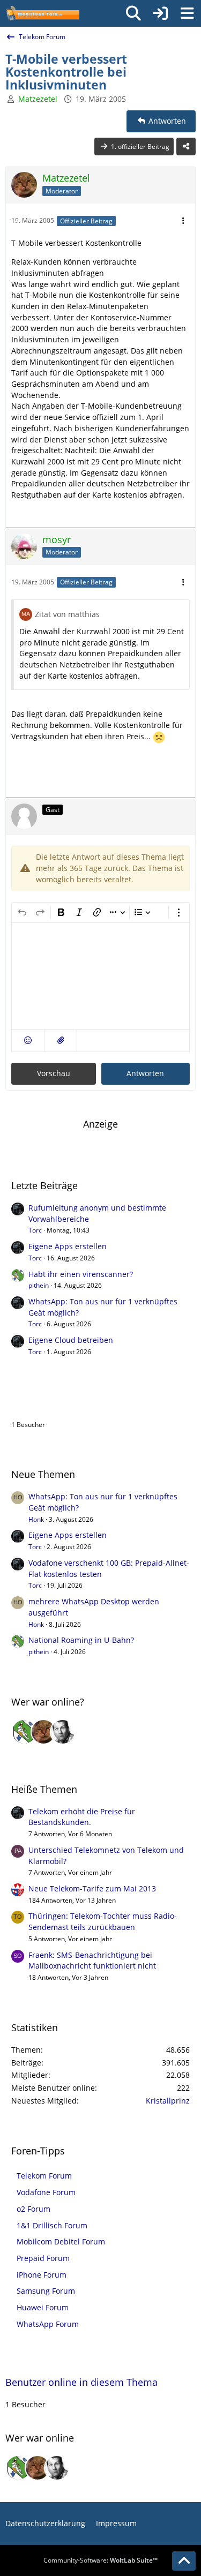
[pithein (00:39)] (24, 1732)
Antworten (145, 1073)
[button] (28, 1041)
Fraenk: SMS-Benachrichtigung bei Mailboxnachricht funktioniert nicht (92, 1961)
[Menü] (187, 13)
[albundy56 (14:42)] (63, 1732)
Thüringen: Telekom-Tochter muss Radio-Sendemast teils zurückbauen (103, 1921)
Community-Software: (100, 2560)
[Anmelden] (160, 13)
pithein (39, 1285)
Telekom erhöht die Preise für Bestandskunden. (82, 1817)
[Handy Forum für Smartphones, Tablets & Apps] (42, 13)
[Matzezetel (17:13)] (43, 1732)
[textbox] (100, 976)
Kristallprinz (168, 2101)
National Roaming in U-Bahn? (81, 1640)
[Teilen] (186, 147)
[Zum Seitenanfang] (184, 2561)
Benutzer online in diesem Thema (87, 1402)
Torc (35, 1230)
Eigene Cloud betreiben (71, 1340)
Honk (36, 1519)
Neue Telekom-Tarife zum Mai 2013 (92, 1888)
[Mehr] (183, 221)
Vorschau (54, 1073)
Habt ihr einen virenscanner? (81, 1274)
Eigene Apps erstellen (68, 1246)
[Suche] (133, 13)
